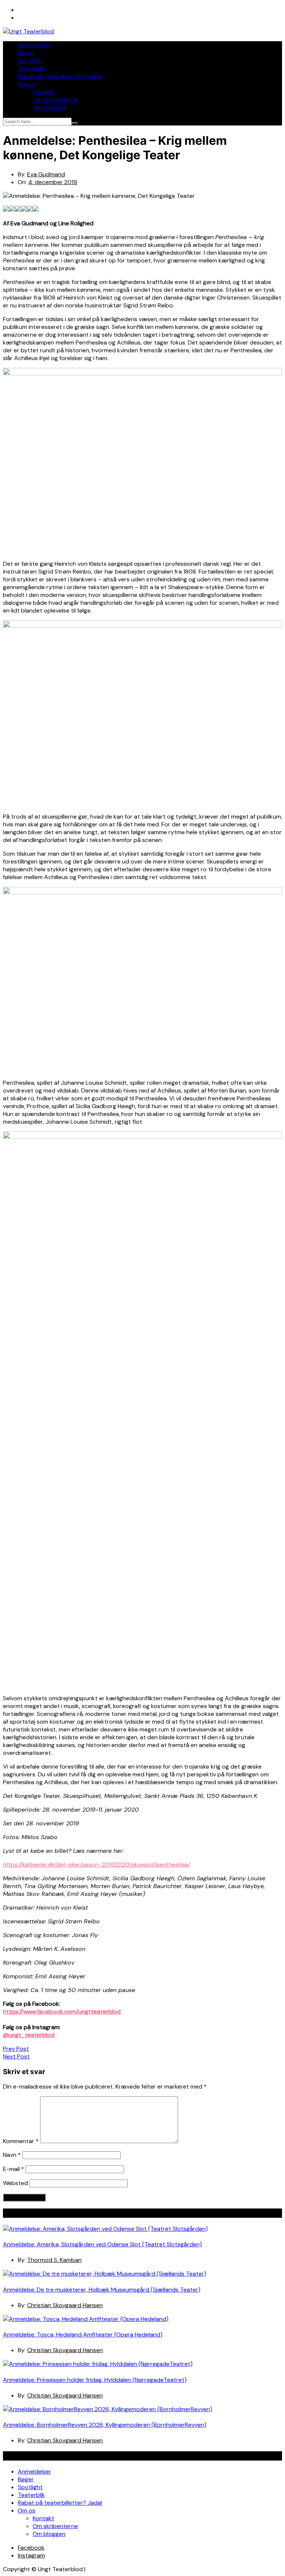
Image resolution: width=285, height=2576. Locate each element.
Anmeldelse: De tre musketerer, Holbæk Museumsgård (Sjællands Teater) (102, 2290)
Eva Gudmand (46, 174)
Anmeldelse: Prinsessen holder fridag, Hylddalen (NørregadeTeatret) (95, 2380)
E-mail (14, 2169)
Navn (12, 2155)
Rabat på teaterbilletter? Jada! (60, 76)
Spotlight (30, 61)
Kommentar (21, 2141)
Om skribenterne (55, 100)
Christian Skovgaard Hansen (65, 2305)
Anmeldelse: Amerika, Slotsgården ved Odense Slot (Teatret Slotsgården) (102, 2244)
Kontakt (43, 92)
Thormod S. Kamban (54, 2260)
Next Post (16, 2056)
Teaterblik (31, 68)
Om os (27, 84)
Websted (15, 2183)
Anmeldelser (35, 45)
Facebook (31, 2548)
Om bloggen (49, 107)
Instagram (31, 2555)
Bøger (26, 53)
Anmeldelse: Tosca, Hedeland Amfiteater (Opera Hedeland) (83, 2335)
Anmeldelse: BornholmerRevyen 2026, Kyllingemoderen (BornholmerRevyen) (105, 2425)
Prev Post (16, 2049)
